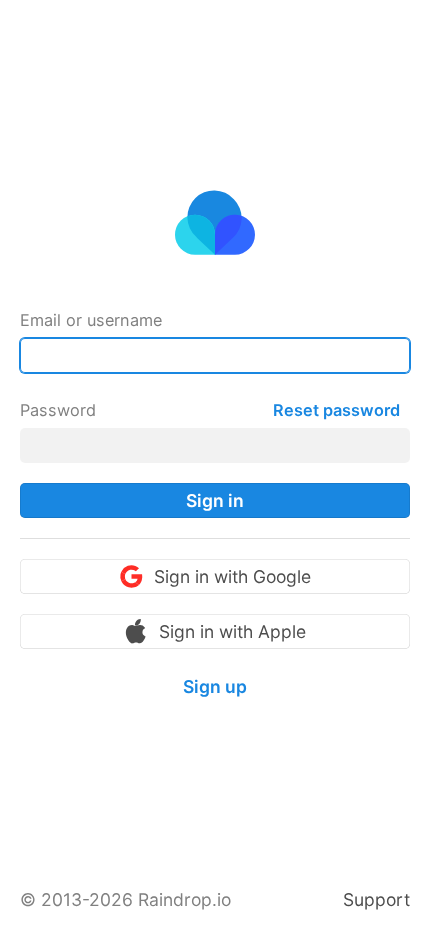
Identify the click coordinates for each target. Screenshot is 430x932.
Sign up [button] (215, 686)
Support (376, 899)
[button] (215, 500)
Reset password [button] (336, 410)
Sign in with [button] (232, 576)
